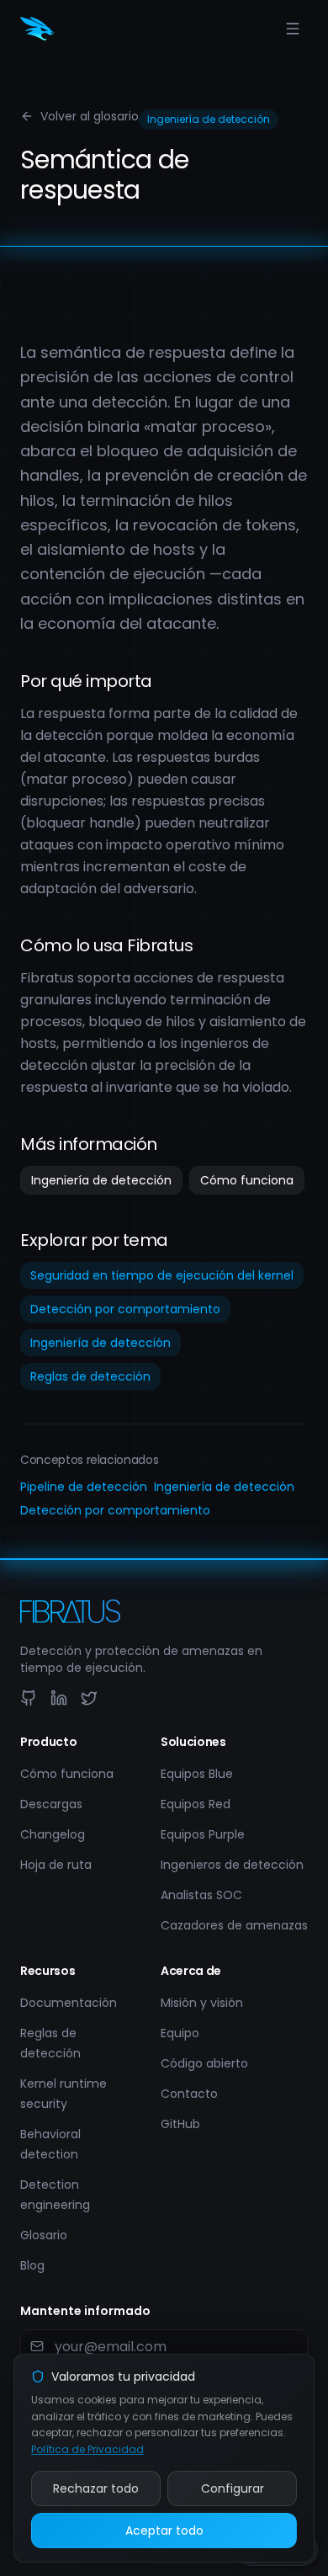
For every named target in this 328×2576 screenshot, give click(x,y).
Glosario (44, 2235)
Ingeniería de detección (101, 1180)
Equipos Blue (197, 1774)
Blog (32, 2265)
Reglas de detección (90, 1376)
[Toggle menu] (293, 29)
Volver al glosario (90, 116)
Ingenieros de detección (232, 1865)
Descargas (51, 1804)
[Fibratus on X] (89, 1698)
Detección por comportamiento (125, 1309)
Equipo (180, 2033)
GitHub (180, 2124)
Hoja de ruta (56, 1865)
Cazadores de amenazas (234, 1925)
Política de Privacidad (87, 2449)
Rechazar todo (96, 2488)
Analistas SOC (201, 1895)
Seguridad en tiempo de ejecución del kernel (162, 1275)
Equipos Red (196, 1804)
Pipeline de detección (84, 1487)
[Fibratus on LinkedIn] (59, 1698)
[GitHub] (29, 1698)
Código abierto (204, 2063)
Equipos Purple (203, 1834)
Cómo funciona (247, 1180)
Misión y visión (202, 2003)
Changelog (53, 1834)
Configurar (233, 2488)
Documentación (69, 2003)
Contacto (189, 2094)
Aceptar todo (164, 2531)
